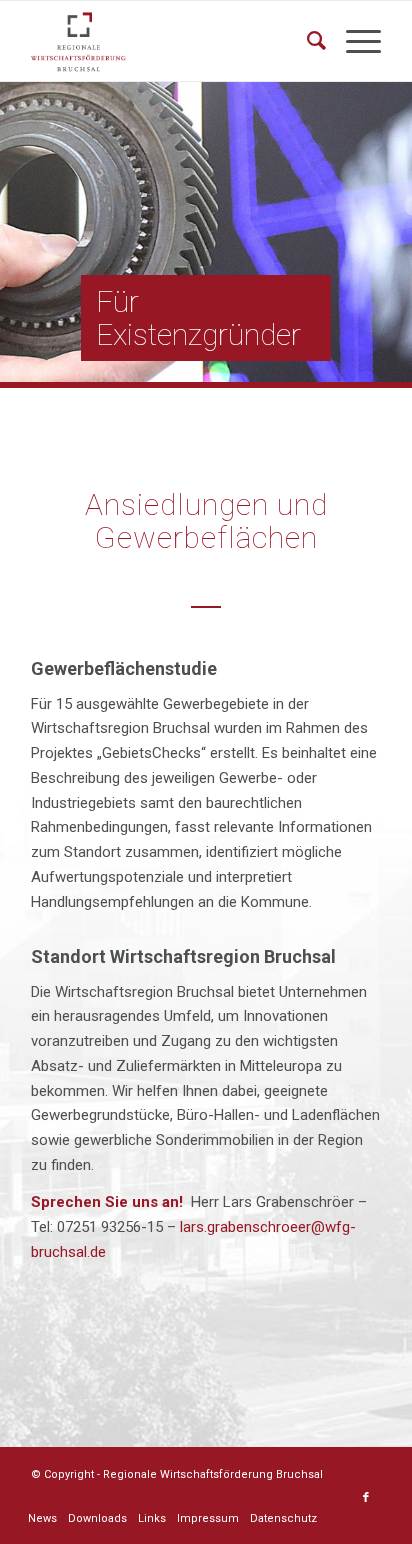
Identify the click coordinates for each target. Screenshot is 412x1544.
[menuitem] (306, 41)
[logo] (171, 41)
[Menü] (353, 41)
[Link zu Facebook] (366, 1498)
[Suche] (306, 41)
